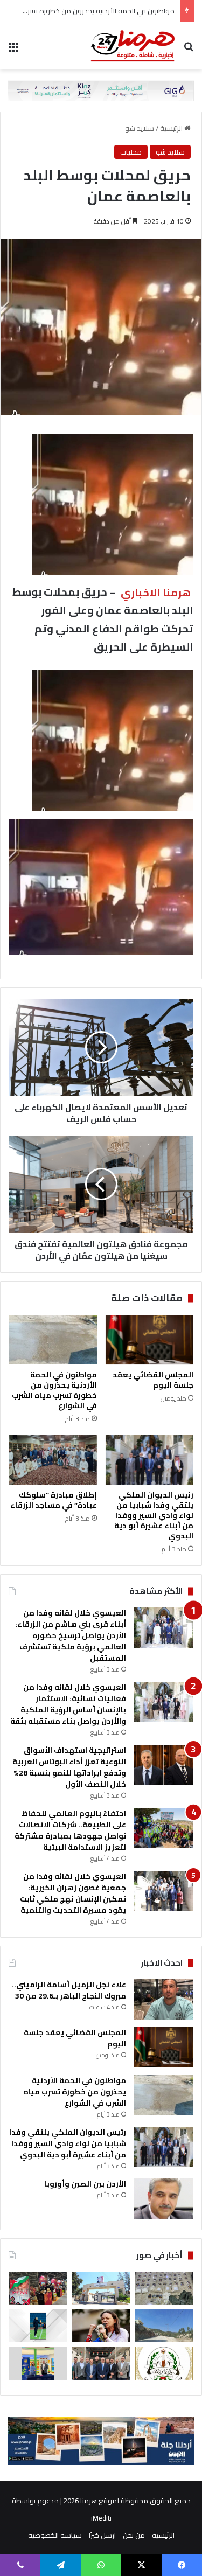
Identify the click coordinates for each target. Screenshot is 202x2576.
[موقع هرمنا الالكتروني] (133, 46)
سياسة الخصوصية (55, 2535)
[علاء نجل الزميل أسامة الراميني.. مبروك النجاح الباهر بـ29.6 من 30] (164, 1999)
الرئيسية (172, 128)
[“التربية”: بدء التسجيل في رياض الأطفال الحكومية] (101, 2288)
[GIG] (101, 89)
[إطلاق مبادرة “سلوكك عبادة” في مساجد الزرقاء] (53, 1460)
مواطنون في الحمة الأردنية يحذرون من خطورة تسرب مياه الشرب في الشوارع (54, 1390)
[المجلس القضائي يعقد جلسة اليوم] (150, 1340)
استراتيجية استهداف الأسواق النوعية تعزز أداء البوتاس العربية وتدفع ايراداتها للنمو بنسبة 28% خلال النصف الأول (69, 1767)
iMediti (101, 2518)
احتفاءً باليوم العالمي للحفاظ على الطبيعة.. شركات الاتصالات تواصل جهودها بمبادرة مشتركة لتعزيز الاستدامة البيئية (70, 1830)
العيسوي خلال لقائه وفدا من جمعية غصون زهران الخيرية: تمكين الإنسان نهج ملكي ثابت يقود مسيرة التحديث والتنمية (73, 1893)
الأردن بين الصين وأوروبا (85, 2184)
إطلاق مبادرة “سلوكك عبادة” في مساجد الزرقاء (54, 1500)
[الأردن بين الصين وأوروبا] (164, 2199)
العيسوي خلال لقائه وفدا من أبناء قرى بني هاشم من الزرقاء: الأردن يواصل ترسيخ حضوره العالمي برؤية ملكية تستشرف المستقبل (71, 1635)
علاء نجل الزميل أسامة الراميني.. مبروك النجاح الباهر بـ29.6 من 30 (69, 1990)
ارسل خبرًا (102, 2535)
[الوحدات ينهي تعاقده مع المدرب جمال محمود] (38, 2326)
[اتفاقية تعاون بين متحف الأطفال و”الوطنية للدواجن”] (38, 2363)
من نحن (134, 2535)
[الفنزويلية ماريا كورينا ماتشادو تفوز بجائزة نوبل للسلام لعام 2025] (101, 2326)
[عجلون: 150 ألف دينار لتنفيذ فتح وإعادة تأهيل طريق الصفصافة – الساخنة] (164, 2326)
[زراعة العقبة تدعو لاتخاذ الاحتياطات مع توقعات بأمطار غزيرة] (164, 2363)
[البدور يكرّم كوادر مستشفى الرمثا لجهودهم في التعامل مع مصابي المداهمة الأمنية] (101, 2363)
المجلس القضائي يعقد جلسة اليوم (153, 1380)
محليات (131, 152)
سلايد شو (140, 128)
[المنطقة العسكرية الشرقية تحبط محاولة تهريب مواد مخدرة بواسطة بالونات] (164, 2288)
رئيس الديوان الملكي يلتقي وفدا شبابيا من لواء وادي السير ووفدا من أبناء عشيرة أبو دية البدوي (154, 1515)
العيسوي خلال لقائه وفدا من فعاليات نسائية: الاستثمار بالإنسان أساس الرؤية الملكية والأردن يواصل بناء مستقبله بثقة (68, 1704)
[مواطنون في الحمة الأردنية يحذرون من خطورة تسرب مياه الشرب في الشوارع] (53, 1340)
